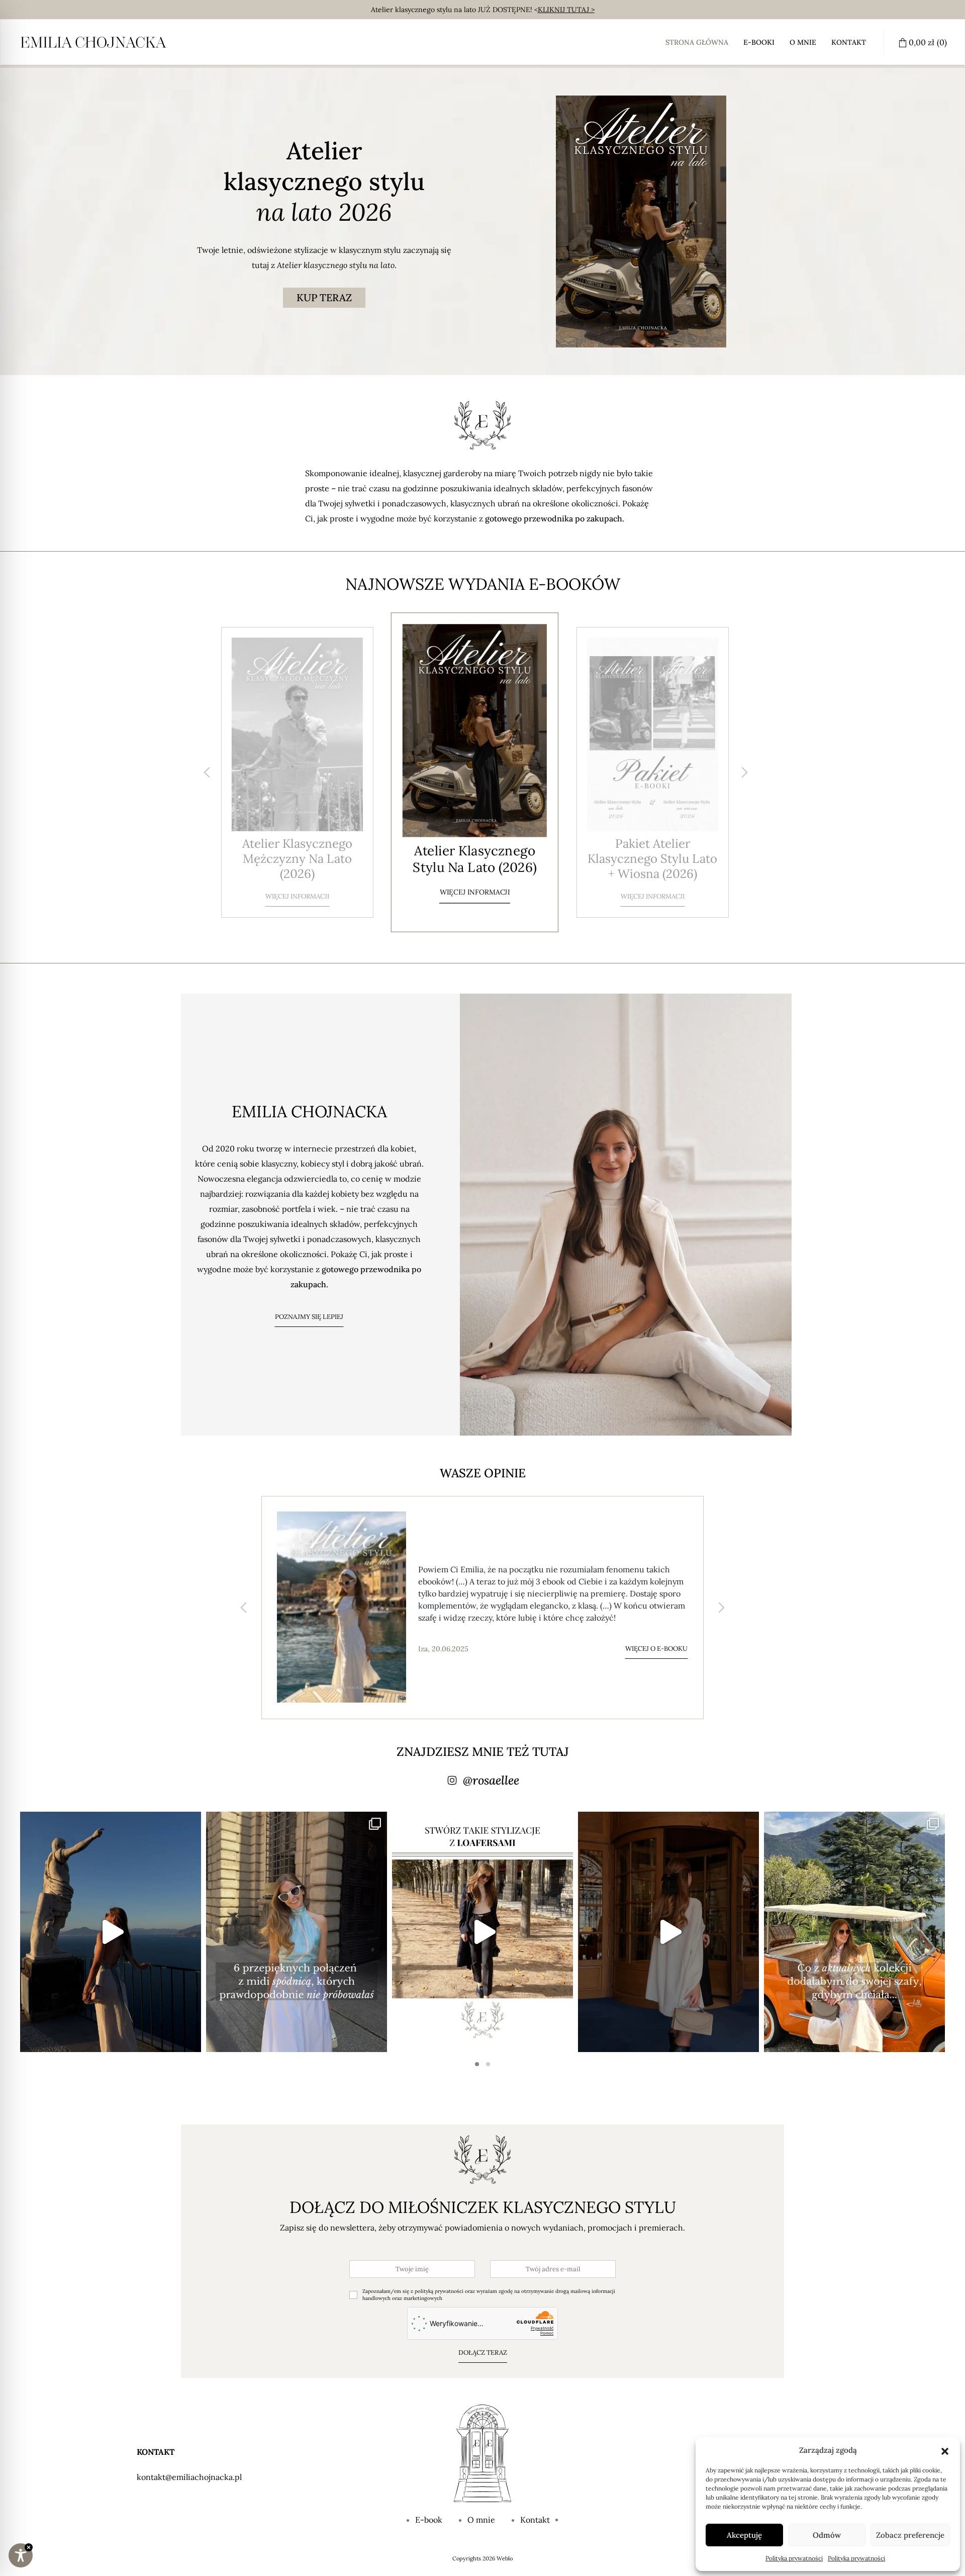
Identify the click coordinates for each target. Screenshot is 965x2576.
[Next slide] (744, 772)
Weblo (505, 2558)
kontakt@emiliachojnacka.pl (189, 2477)
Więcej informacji (297, 881)
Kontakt (849, 42)
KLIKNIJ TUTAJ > (566, 10)
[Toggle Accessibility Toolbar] (21, 2555)
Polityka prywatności (794, 2558)
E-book (429, 2520)
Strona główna (697, 42)
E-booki (759, 42)
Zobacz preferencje (910, 2535)
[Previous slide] (207, 772)
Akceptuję (744, 2535)
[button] (945, 2450)
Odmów (827, 2535)
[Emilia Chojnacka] (93, 42)
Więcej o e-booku (656, 1642)
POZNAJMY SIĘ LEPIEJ (309, 1317)
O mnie (803, 42)
